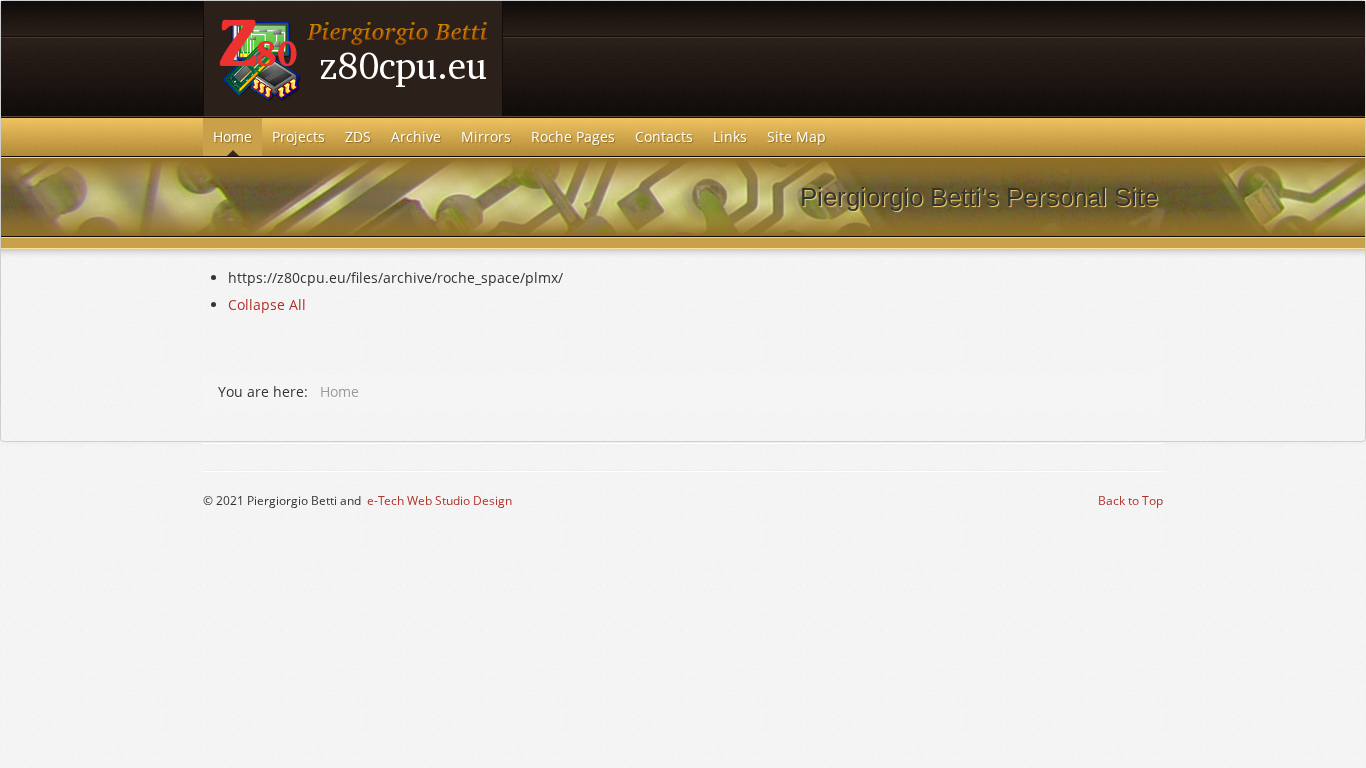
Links (730, 136)
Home (232, 136)
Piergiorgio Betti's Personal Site (353, 58)
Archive (416, 136)
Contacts (664, 136)
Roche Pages (573, 136)
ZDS (358, 136)
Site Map (796, 136)
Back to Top (1130, 500)
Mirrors (486, 136)
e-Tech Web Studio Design (439, 500)
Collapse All (267, 304)
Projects (298, 136)
